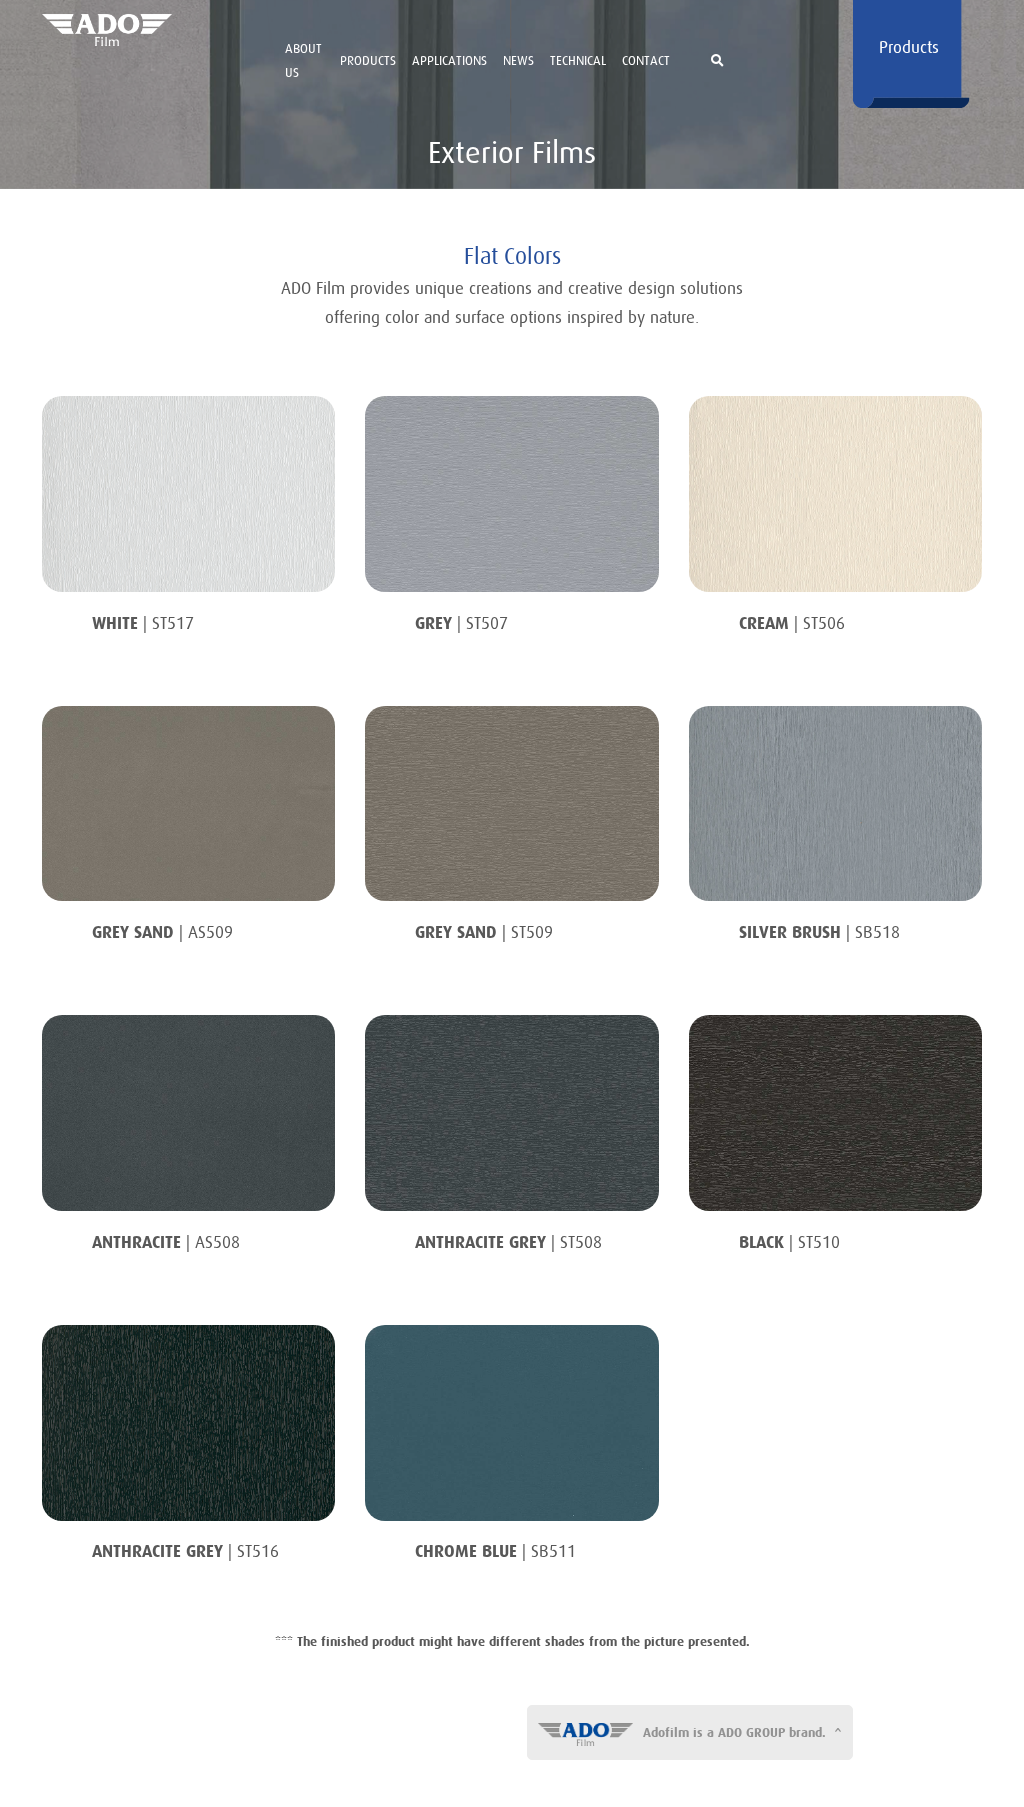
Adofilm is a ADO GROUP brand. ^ (742, 1732)
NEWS (518, 60)
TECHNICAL (578, 60)
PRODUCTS (368, 60)
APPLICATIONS (449, 60)
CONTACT (646, 60)
